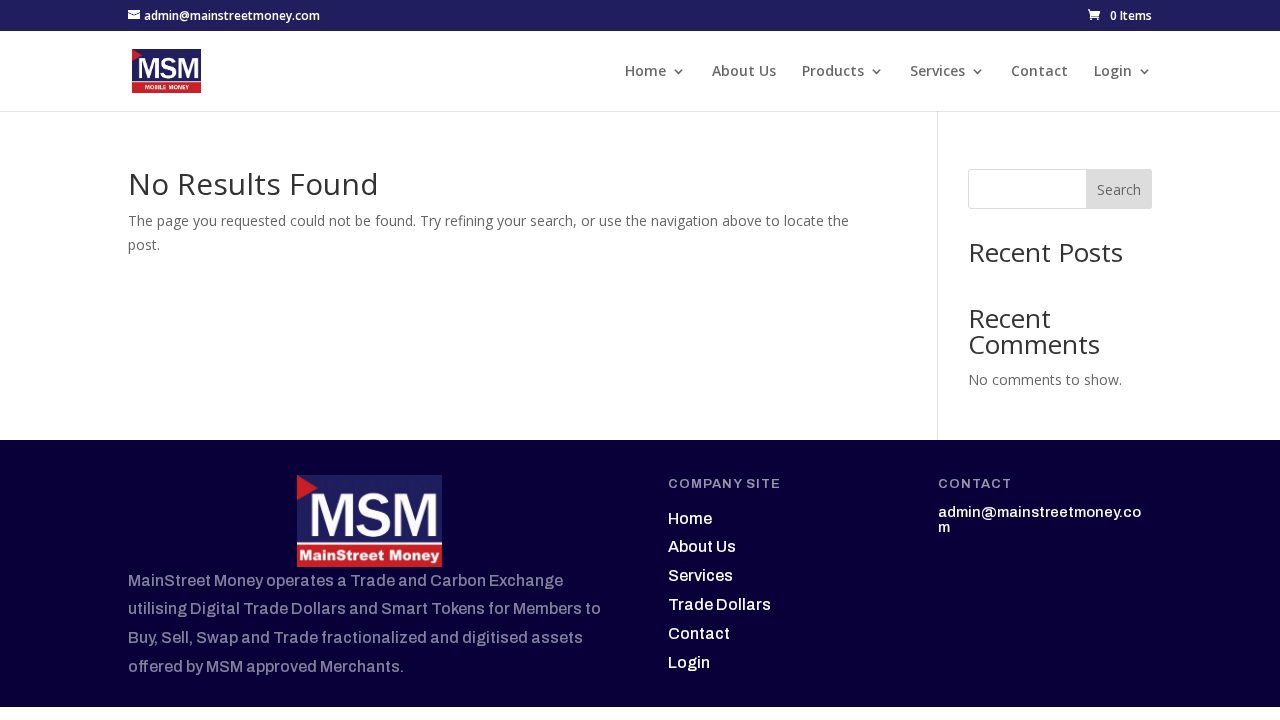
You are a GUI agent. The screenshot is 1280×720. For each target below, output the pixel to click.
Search (1119, 189)
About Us (744, 72)
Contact (1039, 72)
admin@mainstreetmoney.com (1039, 519)
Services (937, 72)
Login (1113, 72)
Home (645, 72)
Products (833, 72)
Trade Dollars (719, 604)
